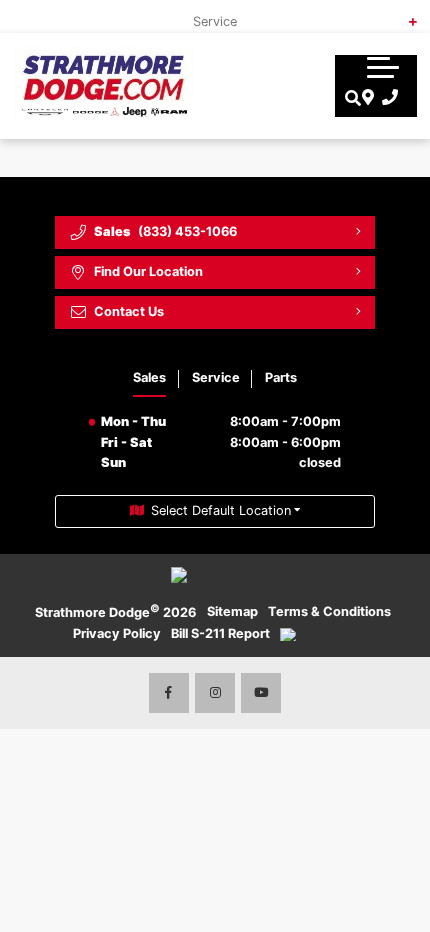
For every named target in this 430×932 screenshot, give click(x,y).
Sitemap (232, 611)
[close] (401, 15)
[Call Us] (386, 98)
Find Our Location (148, 271)
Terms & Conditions (329, 611)
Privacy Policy (117, 633)
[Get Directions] (365, 98)
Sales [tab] (149, 377)
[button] (383, 67)
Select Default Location (221, 510)
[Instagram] (215, 693)
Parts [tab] (281, 377)
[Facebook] (169, 693)
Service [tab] (216, 377)
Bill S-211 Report (220, 633)
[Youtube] (261, 693)
